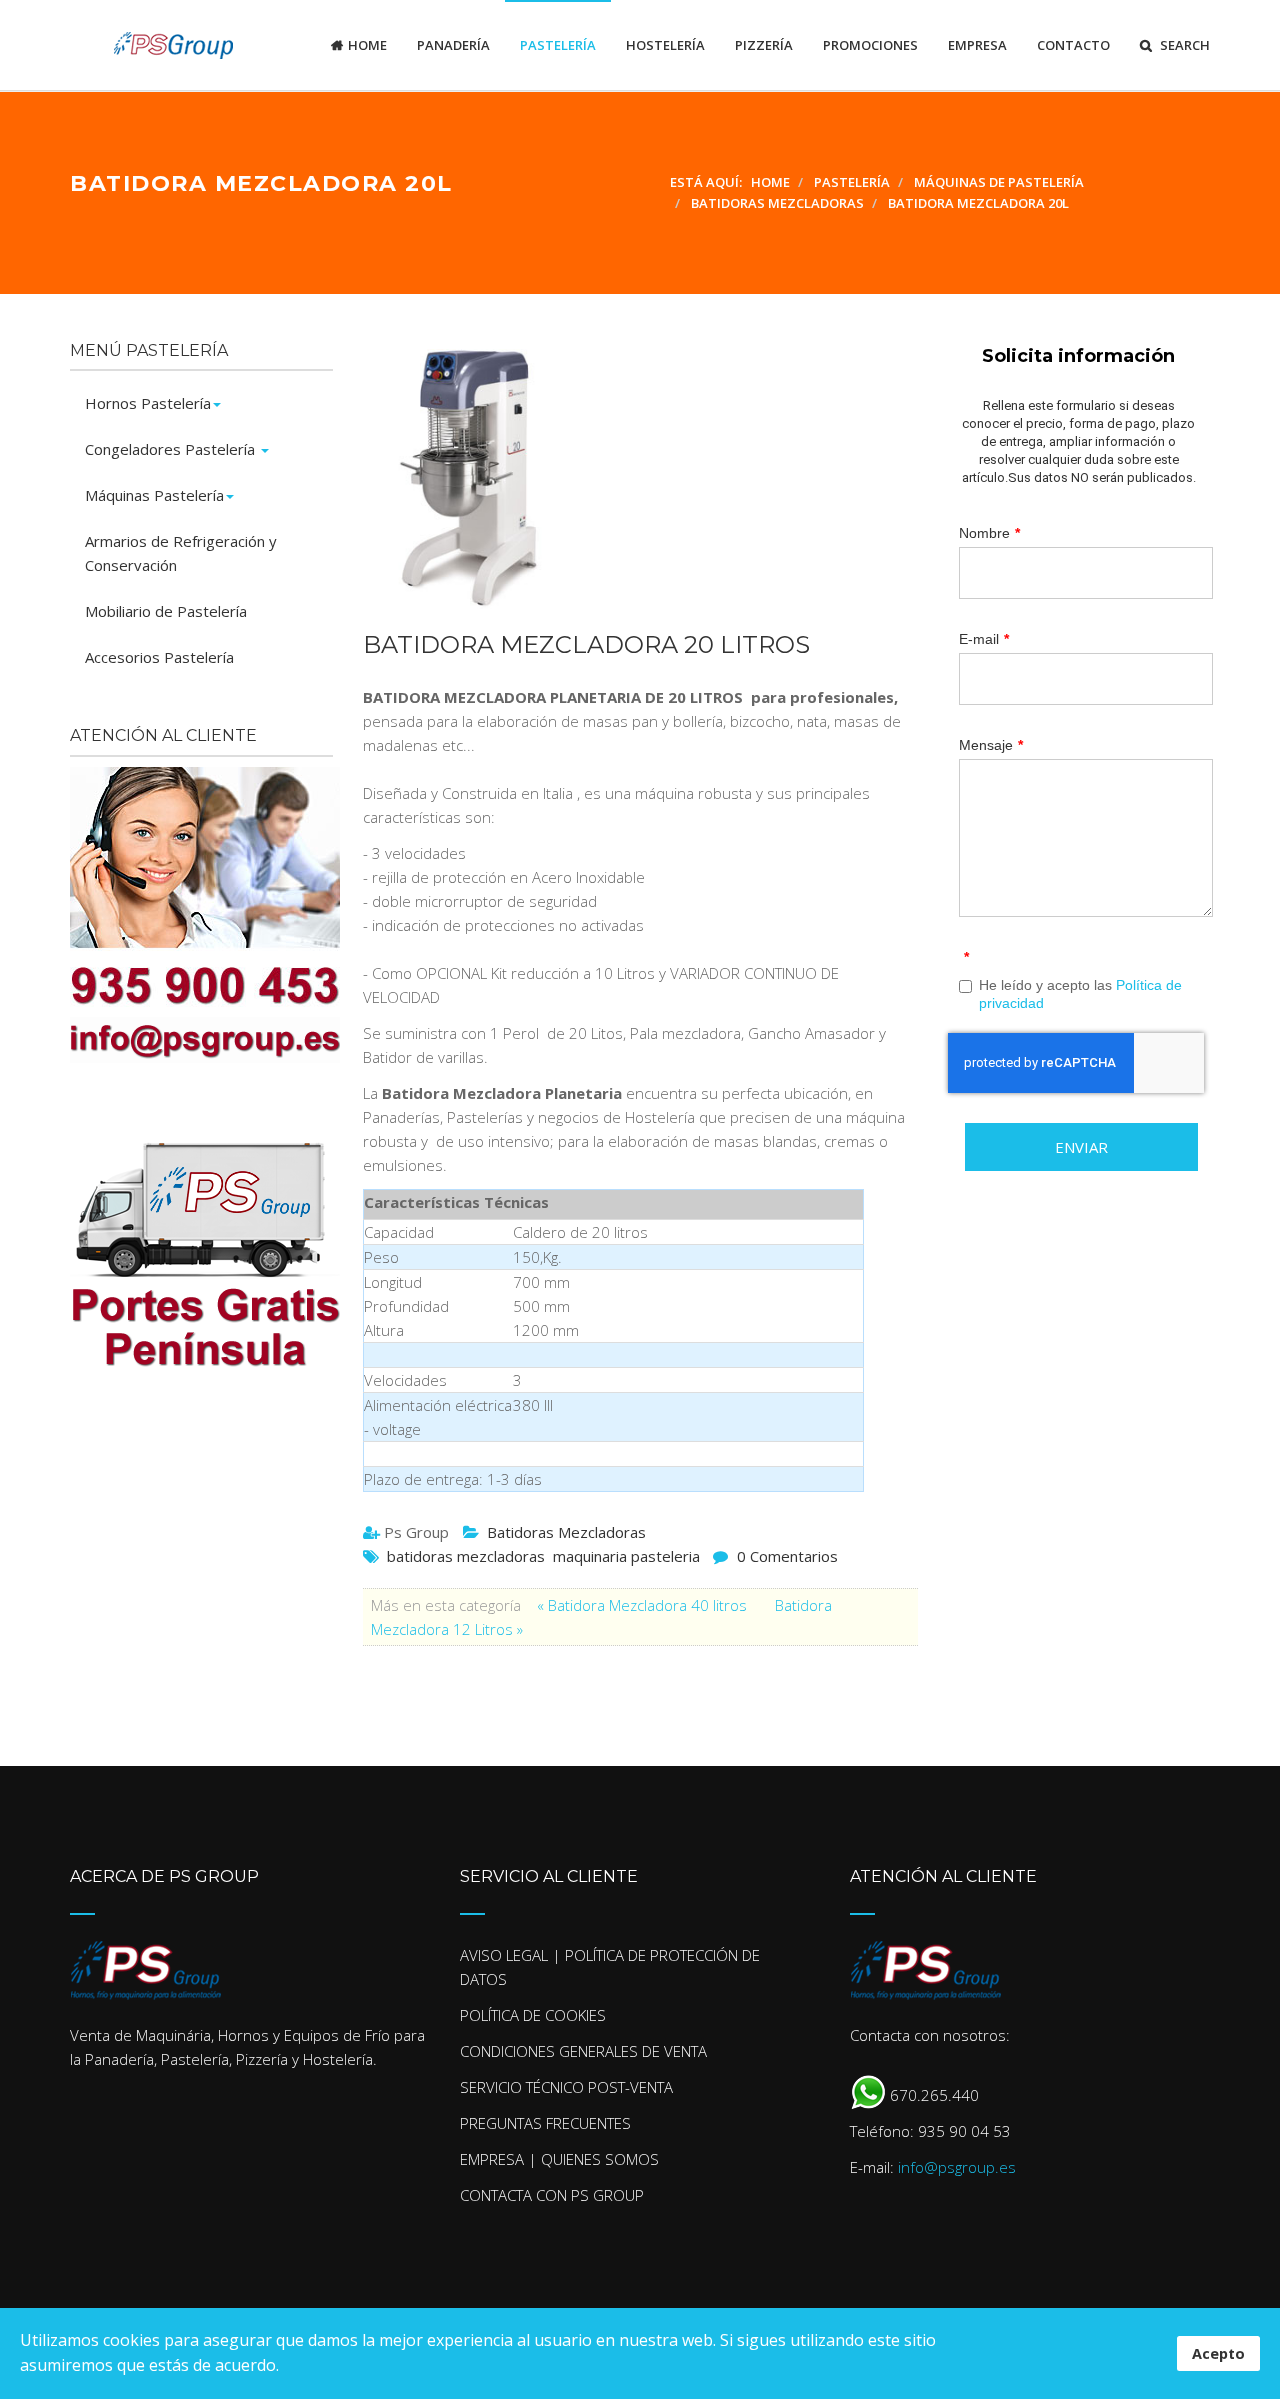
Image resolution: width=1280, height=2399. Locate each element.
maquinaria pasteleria (626, 1556)
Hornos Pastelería (148, 403)
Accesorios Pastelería (159, 657)
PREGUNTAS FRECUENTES (545, 2123)
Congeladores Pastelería (172, 449)
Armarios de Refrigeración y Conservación (181, 553)
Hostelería (665, 45)
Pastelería (558, 45)
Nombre (989, 533)
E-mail (984, 639)
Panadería (453, 45)
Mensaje (991, 745)
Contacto (1073, 45)
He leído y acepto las (1080, 994)
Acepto (1218, 2353)
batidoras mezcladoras (466, 1556)
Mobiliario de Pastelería (166, 611)
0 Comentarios (787, 1556)
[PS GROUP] (152, 45)
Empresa (977, 45)
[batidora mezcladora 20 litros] (630, 476)
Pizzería (764, 45)
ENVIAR (1081, 1147)
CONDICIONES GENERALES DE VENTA (583, 2051)
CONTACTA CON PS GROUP (552, 2195)
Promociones (870, 45)
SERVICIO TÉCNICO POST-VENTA (566, 2087)
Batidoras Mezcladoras (566, 1532)
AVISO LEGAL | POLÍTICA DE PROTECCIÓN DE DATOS (610, 1967)
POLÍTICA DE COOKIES (533, 2015)
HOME (367, 45)
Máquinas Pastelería (154, 495)
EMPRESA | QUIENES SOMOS (559, 2159)
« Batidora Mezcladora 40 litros (644, 1605)
